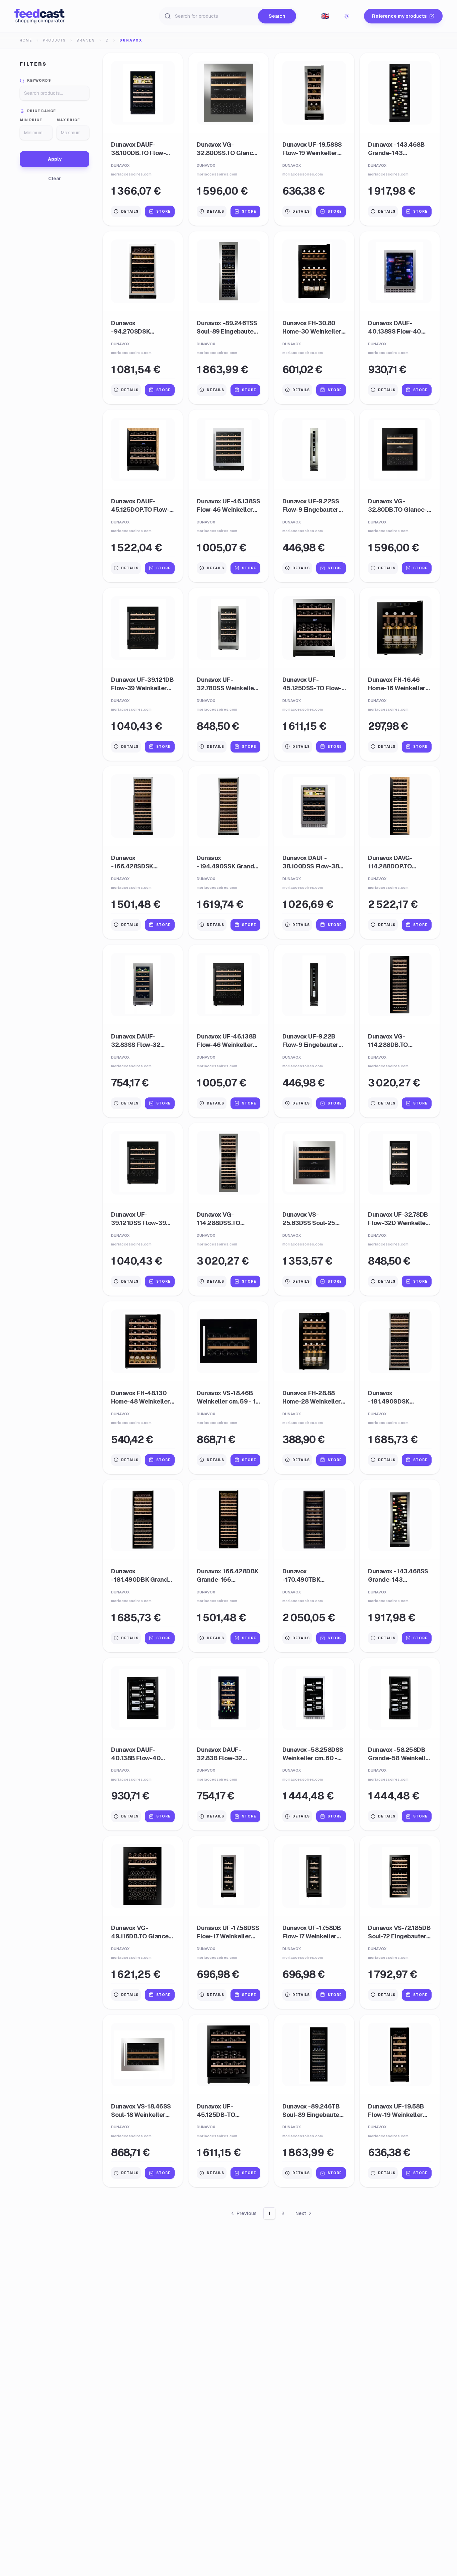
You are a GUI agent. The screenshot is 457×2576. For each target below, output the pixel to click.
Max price (68, 120)
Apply (55, 159)
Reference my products (399, 16)
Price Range (41, 111)
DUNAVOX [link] (131, 40)
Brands (86, 40)
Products (54, 40)
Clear (55, 178)
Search (277, 16)
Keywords (39, 81)
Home (26, 40)
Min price (31, 120)
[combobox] (325, 16)
